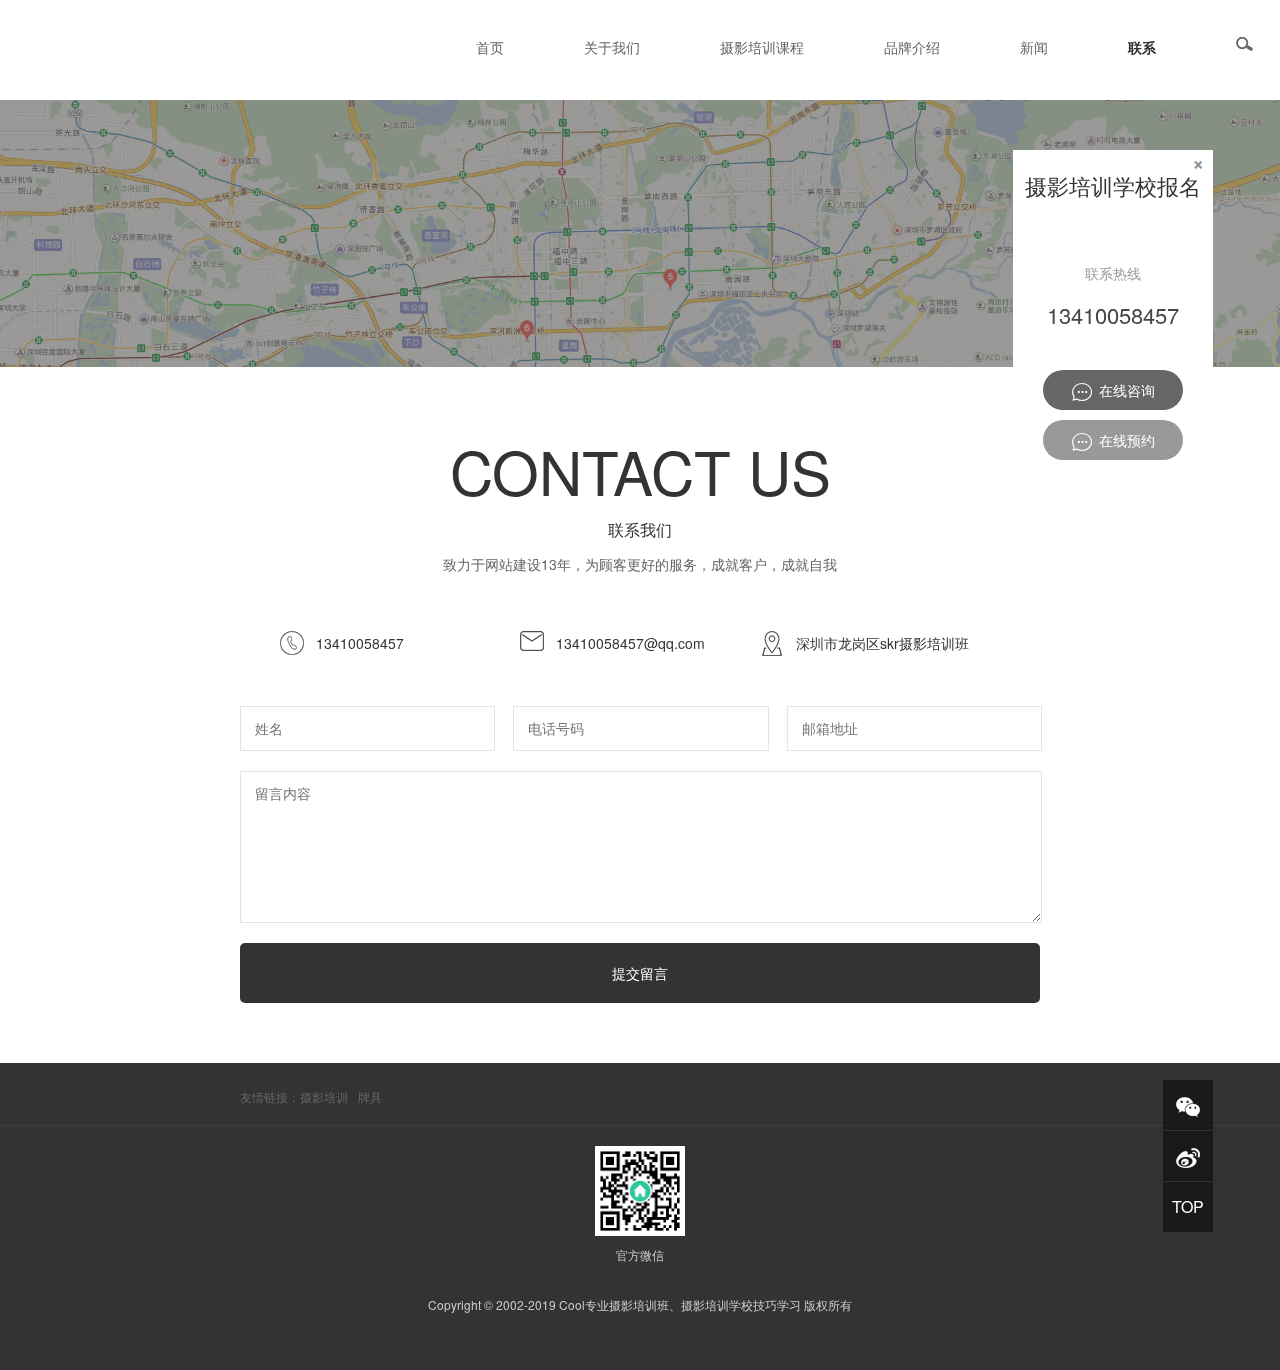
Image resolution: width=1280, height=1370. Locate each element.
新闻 (1034, 47)
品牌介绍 (912, 47)
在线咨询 (1123, 390)
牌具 (370, 1096)
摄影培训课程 (762, 47)
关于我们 (612, 47)
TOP (1188, 1206)
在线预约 (1123, 440)
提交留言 (640, 973)
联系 (1142, 47)
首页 (490, 47)
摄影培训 (324, 1096)
